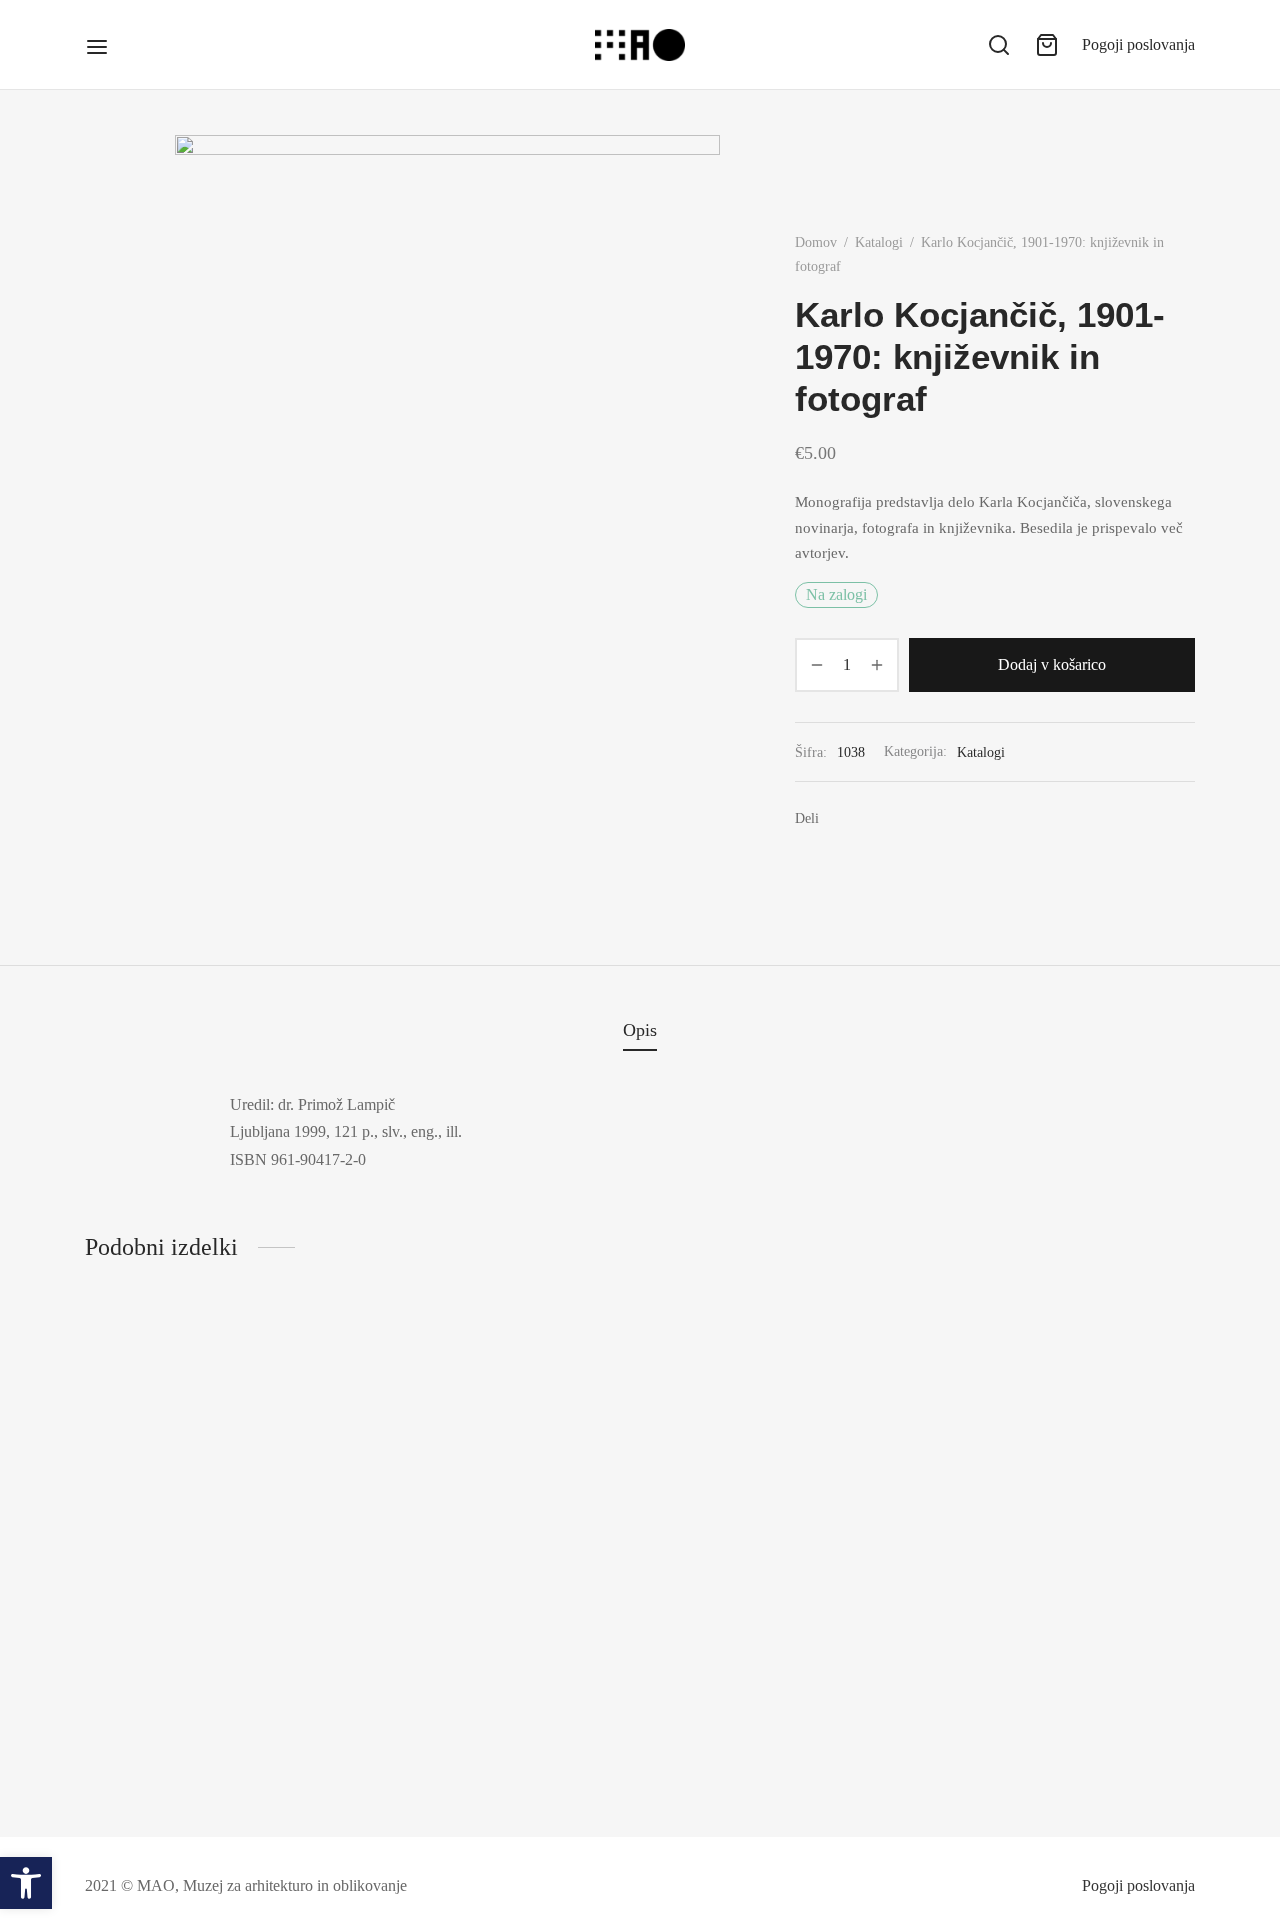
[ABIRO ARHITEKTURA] (212, 1540)
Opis (640, 1030)
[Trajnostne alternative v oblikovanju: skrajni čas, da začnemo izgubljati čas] (782, 1541)
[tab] (640, 1031)
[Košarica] (1047, 45)
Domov (816, 242)
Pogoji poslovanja (1138, 44)
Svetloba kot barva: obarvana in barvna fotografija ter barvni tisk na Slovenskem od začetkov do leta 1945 (1067, 1756)
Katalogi (879, 242)
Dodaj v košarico (1052, 664)
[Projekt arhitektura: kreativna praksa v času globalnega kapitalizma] (497, 1541)
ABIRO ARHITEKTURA (170, 1747)
